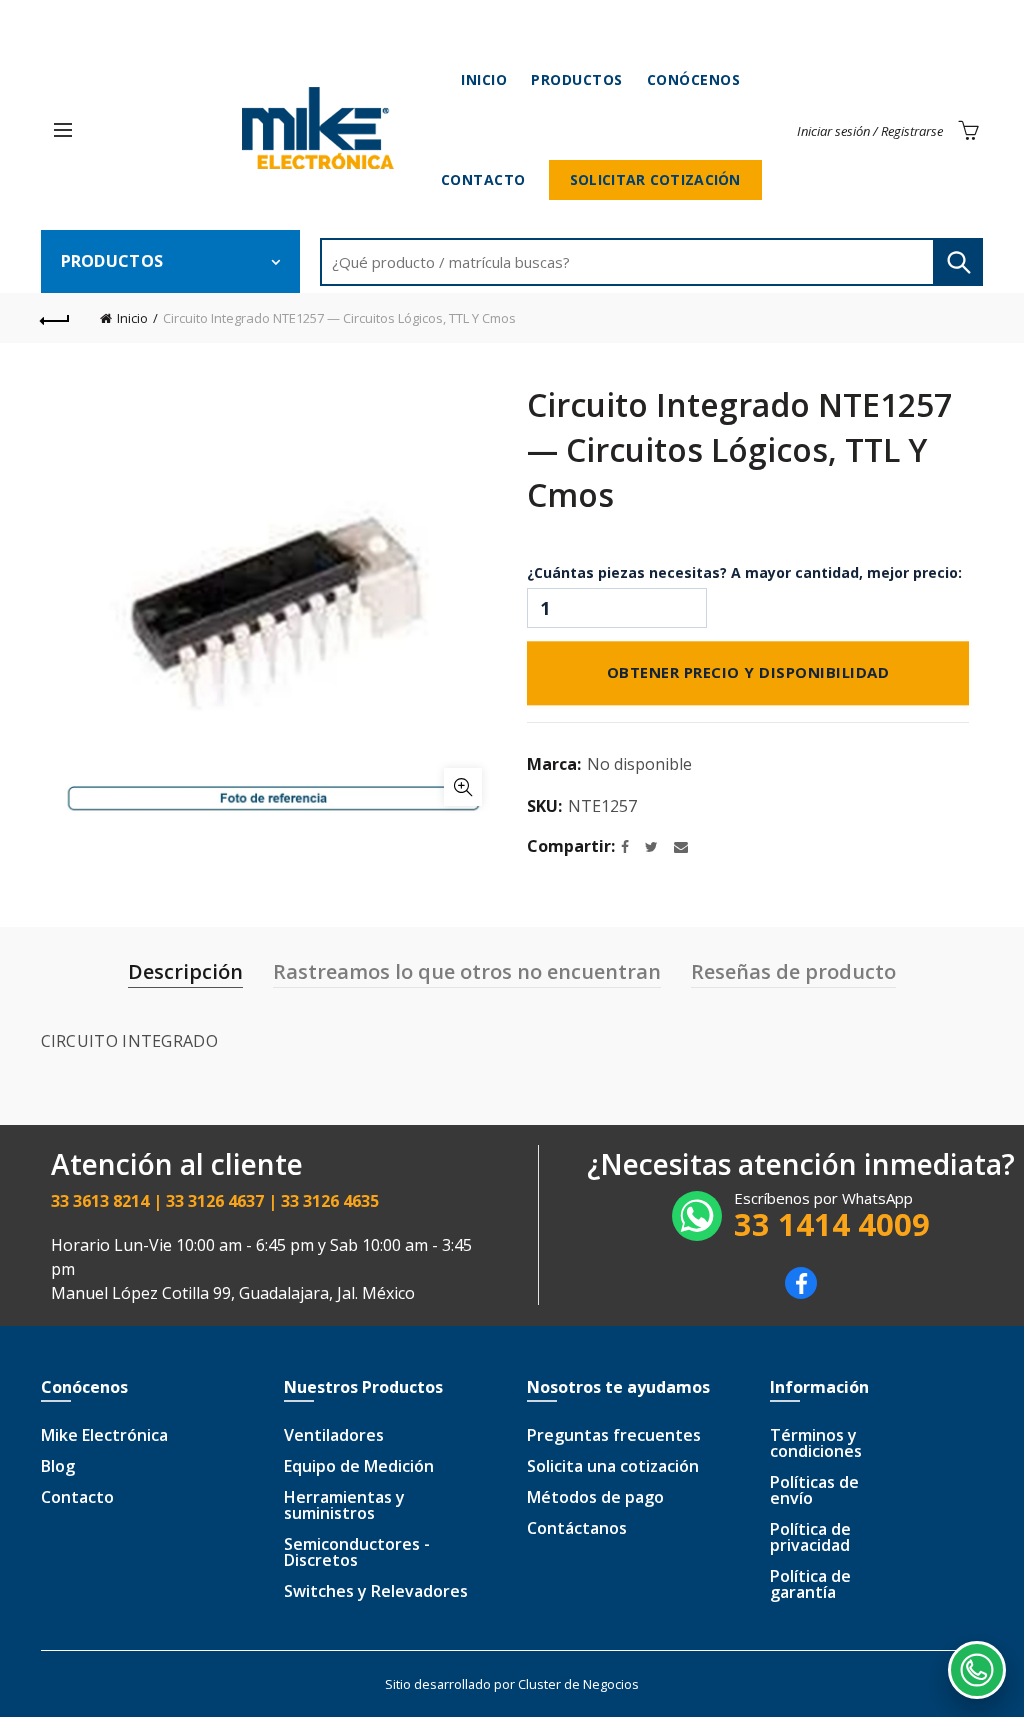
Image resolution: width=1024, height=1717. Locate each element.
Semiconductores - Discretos (357, 1552)
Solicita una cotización (613, 1466)
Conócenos (694, 79)
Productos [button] (112, 261)
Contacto (483, 179)
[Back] (56, 318)
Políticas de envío (814, 1490)
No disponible (639, 764)
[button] (63, 130)
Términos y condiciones (816, 1443)
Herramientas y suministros (344, 1505)
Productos (577, 79)
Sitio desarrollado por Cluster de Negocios (512, 1684)
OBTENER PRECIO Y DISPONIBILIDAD (748, 671)
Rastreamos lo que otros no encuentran (467, 971)
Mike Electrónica (104, 1435)
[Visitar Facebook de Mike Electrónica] (801, 1293)
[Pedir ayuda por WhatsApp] (977, 1670)
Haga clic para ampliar (463, 787)
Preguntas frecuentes (614, 1435)
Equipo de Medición (359, 1466)
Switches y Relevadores (376, 1591)
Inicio (484, 79)
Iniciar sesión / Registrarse (870, 131)
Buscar (958, 262)
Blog (58, 1466)
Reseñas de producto (793, 971)
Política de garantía (810, 1584)
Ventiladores (334, 1435)
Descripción (185, 971)
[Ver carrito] (968, 130)
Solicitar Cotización (655, 179)
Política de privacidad (810, 1537)
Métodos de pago (595, 1497)
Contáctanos (577, 1528)
